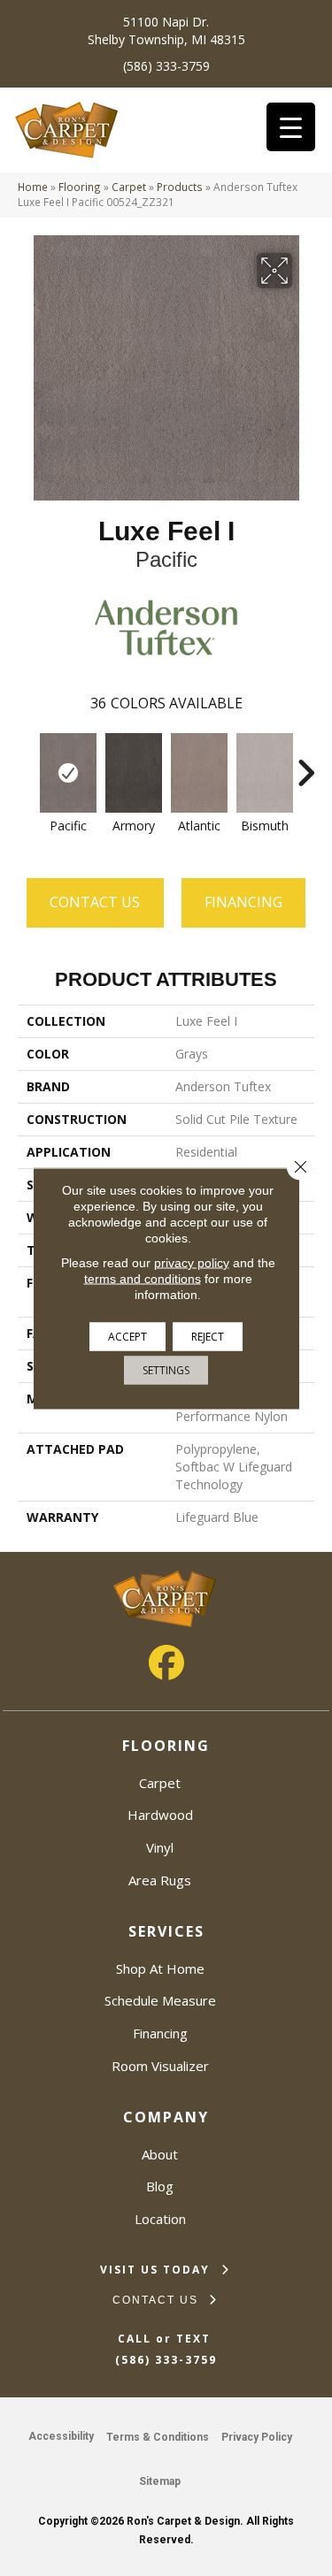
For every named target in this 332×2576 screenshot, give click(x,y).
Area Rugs (160, 1880)
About (160, 2154)
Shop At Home (160, 1968)
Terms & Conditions (158, 2437)
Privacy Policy (257, 2437)
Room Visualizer (160, 2066)
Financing (160, 2033)
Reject (208, 1336)
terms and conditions (143, 1278)
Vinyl (160, 1847)
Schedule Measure (160, 2000)
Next (305, 764)
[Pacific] (68, 773)
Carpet (129, 187)
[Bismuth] (265, 773)
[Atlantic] (199, 773)
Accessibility (61, 2436)
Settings (166, 1369)
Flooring (80, 187)
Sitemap (160, 2481)
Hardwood (160, 1815)
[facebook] (166, 1663)
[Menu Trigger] (291, 127)
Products (180, 187)
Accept (127, 1336)
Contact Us (95, 902)
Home (33, 187)
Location (160, 2219)
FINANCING (243, 902)
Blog (160, 2186)
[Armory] (134, 773)
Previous (27, 764)
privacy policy (192, 1262)
